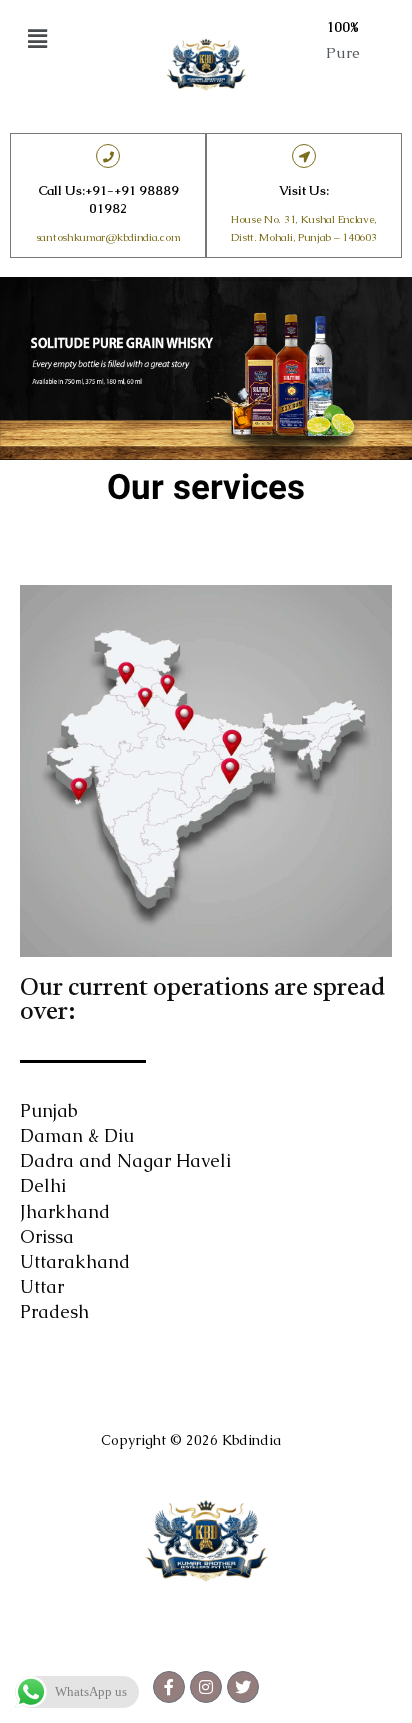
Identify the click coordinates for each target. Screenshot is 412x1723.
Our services (206, 487)
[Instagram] (206, 1687)
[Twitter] (243, 1687)
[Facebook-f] (169, 1687)
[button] (69, 39)
